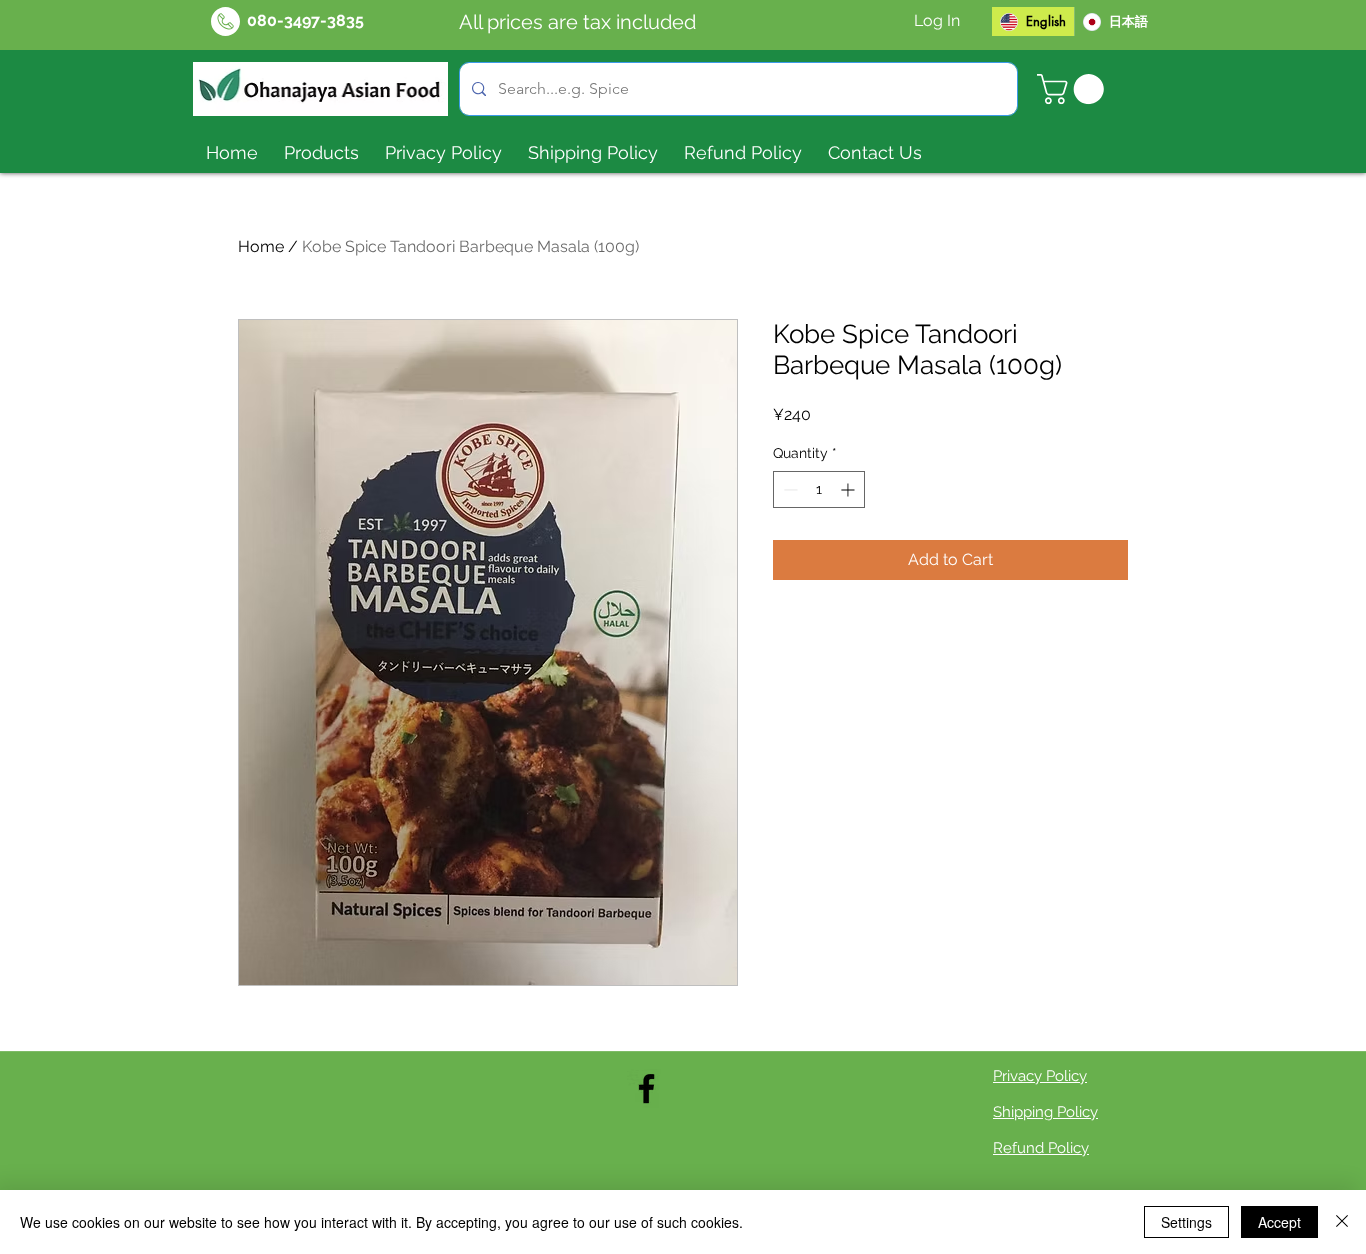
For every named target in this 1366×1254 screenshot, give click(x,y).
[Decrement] (788, 489)
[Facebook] (646, 1088)
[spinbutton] (819, 489)
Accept (1279, 1222)
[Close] (1342, 1222)
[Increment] (849, 489)
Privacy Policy (1040, 1076)
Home (261, 246)
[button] (1074, 89)
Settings (1186, 1222)
